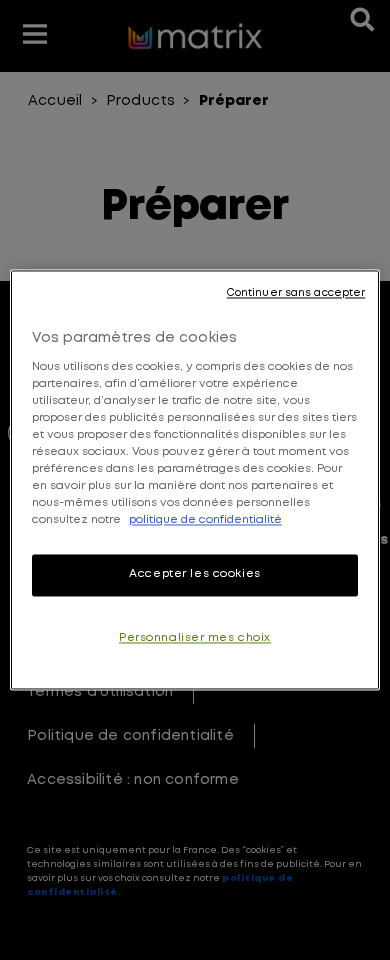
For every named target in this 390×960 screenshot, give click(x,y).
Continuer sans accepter (296, 293)
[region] (195, 479)
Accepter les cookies (194, 575)
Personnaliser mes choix (195, 639)
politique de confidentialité (205, 521)
